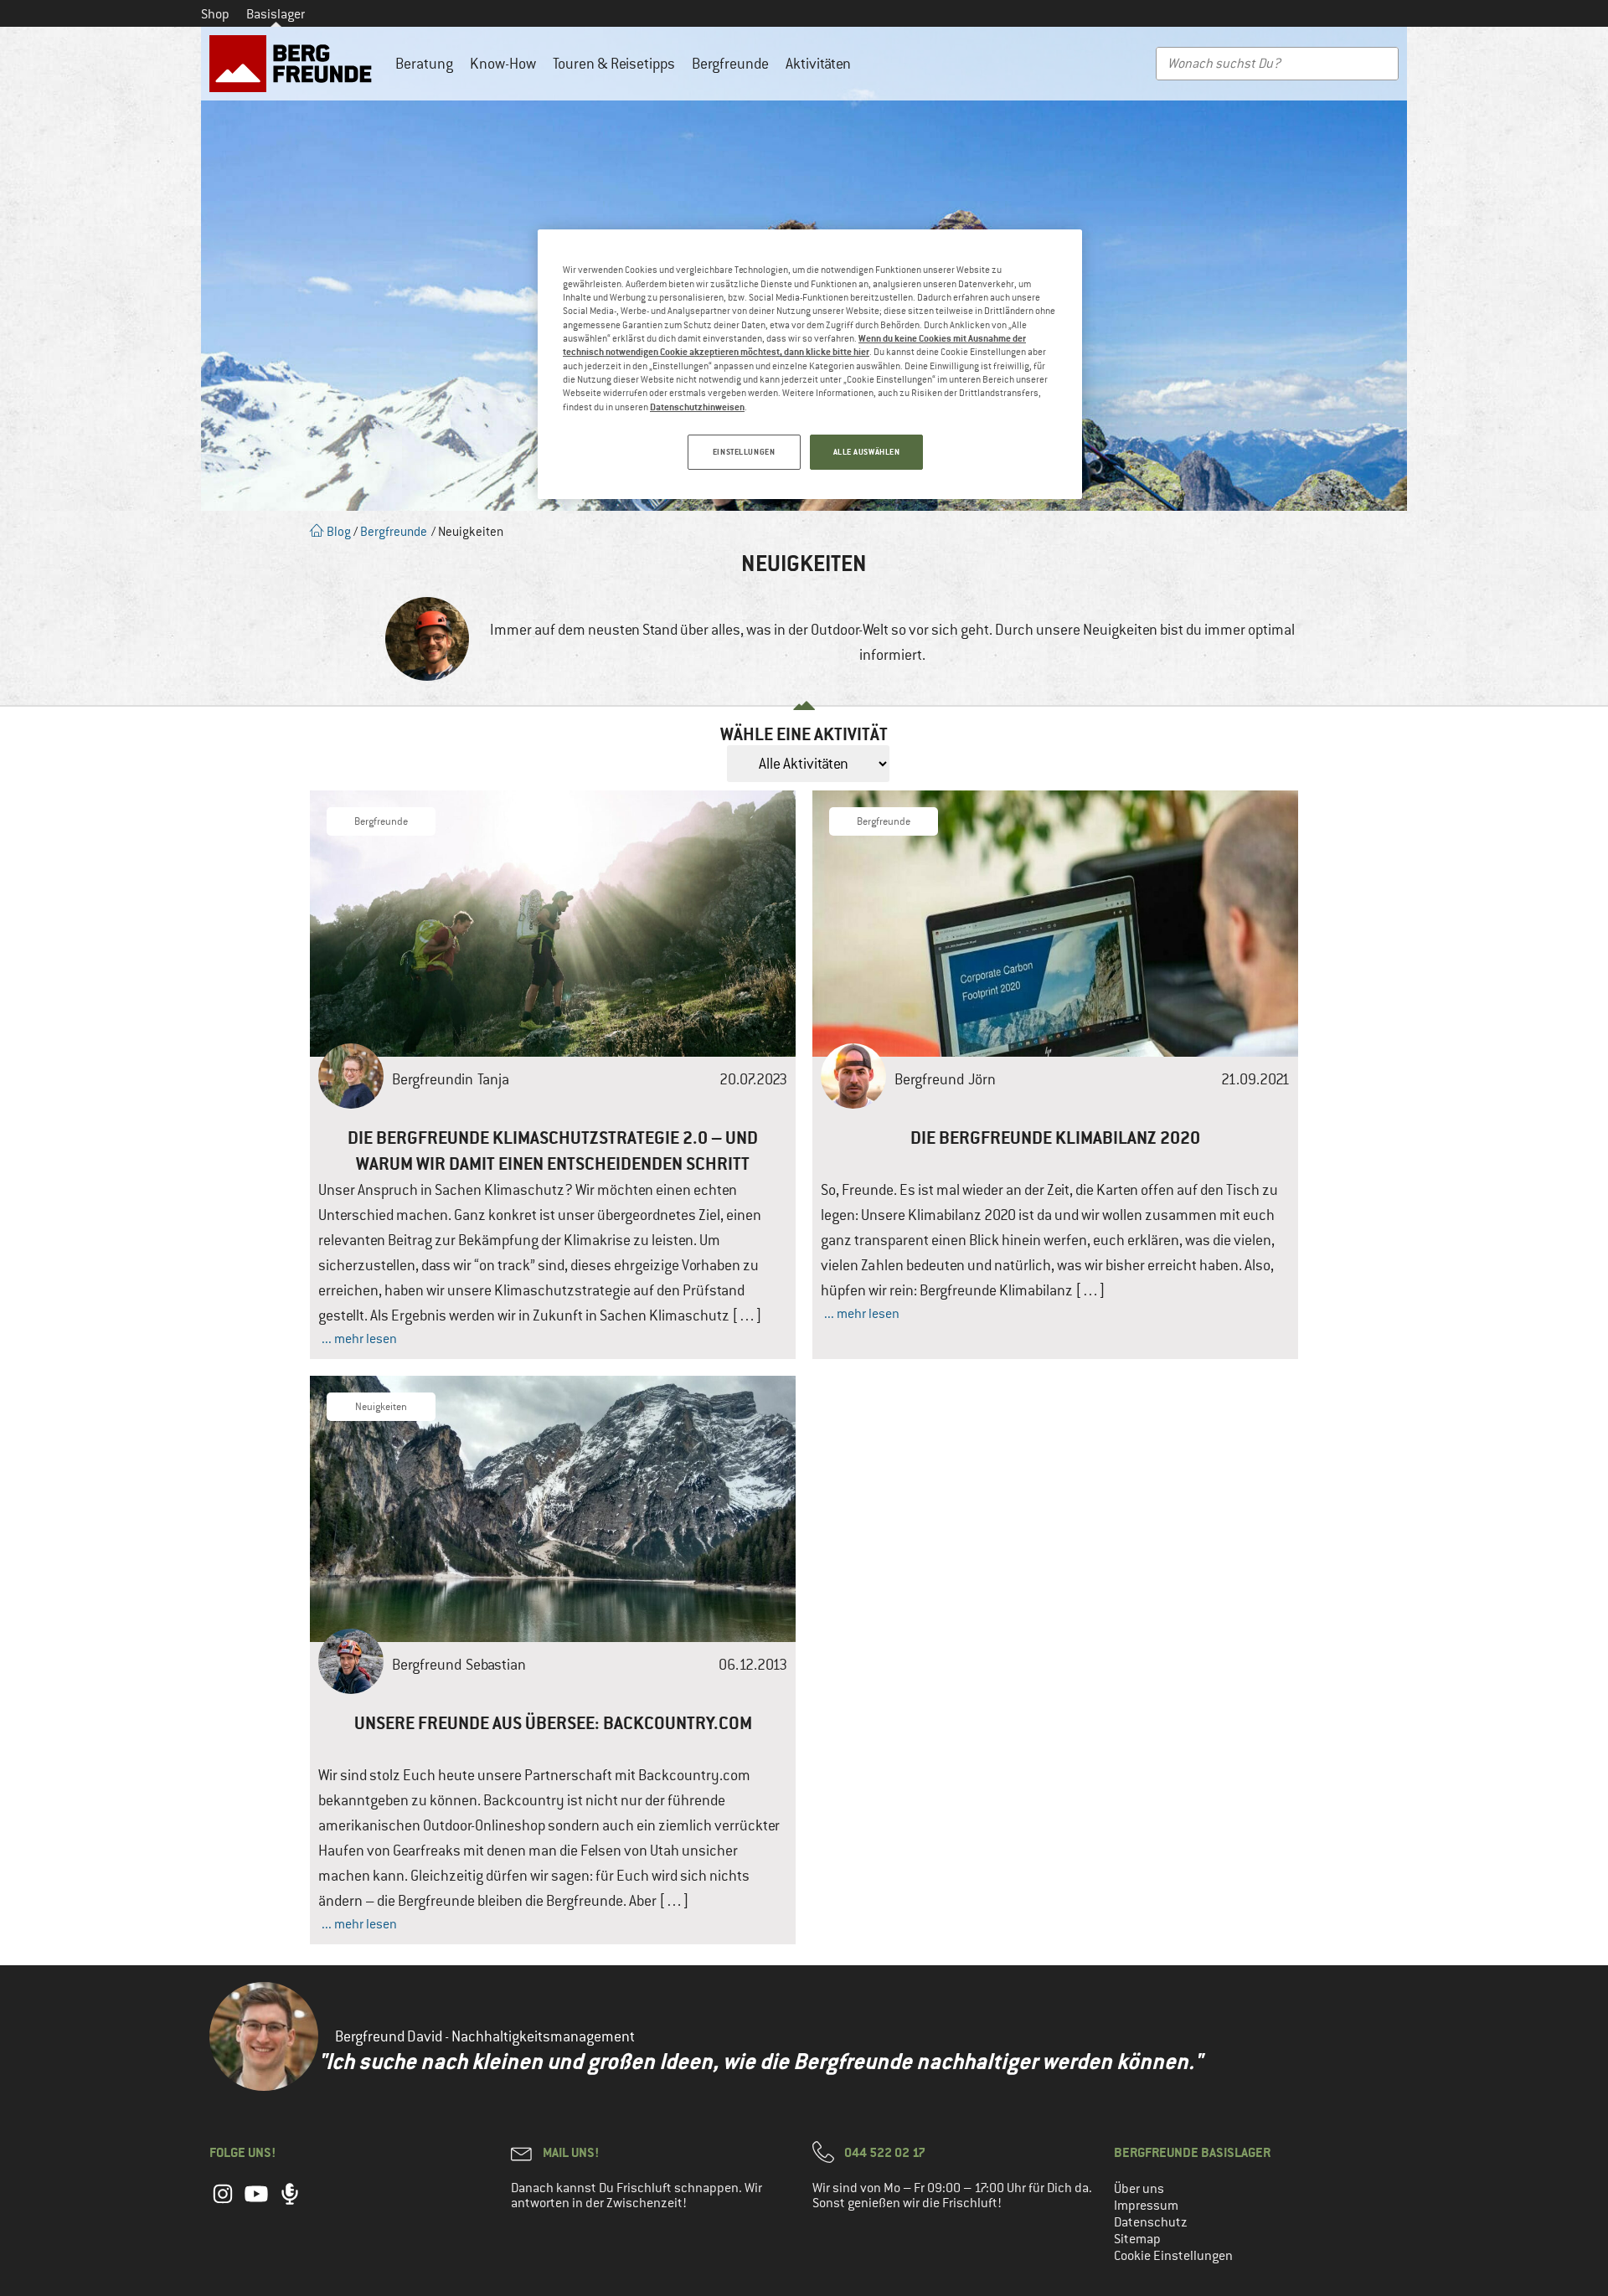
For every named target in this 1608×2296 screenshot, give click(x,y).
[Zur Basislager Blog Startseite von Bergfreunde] (294, 64)
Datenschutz (1151, 2222)
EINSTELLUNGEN (744, 452)
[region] (810, 364)
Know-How (503, 64)
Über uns (1139, 2189)
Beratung (424, 64)
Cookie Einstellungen (1173, 2256)
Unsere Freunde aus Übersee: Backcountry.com (553, 1723)
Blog (338, 531)
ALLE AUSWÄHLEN (867, 452)
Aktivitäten (818, 64)
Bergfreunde (730, 64)
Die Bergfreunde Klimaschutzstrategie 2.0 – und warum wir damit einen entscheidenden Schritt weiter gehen (553, 1163)
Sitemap (1137, 2239)
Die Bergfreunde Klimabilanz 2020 (1055, 1138)
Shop (215, 14)
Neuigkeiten (381, 1407)
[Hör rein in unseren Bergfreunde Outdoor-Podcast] (290, 2202)
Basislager (276, 14)
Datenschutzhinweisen (697, 407)
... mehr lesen (359, 1339)
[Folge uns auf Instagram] (223, 2202)
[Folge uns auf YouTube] (256, 2202)
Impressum (1146, 2206)
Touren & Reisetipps (614, 64)
